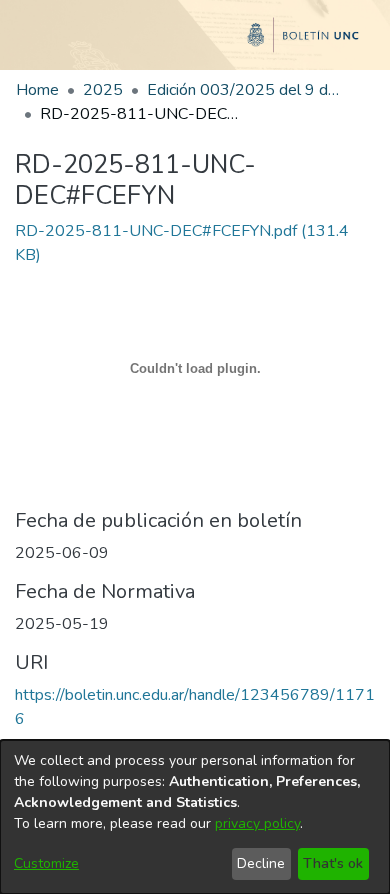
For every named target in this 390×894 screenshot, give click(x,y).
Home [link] (37, 90)
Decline (261, 863)
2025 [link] (103, 90)
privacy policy (257, 823)
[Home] (195, 43)
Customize (46, 863)
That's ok (333, 863)
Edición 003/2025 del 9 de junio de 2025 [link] (247, 90)
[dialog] (195, 817)
